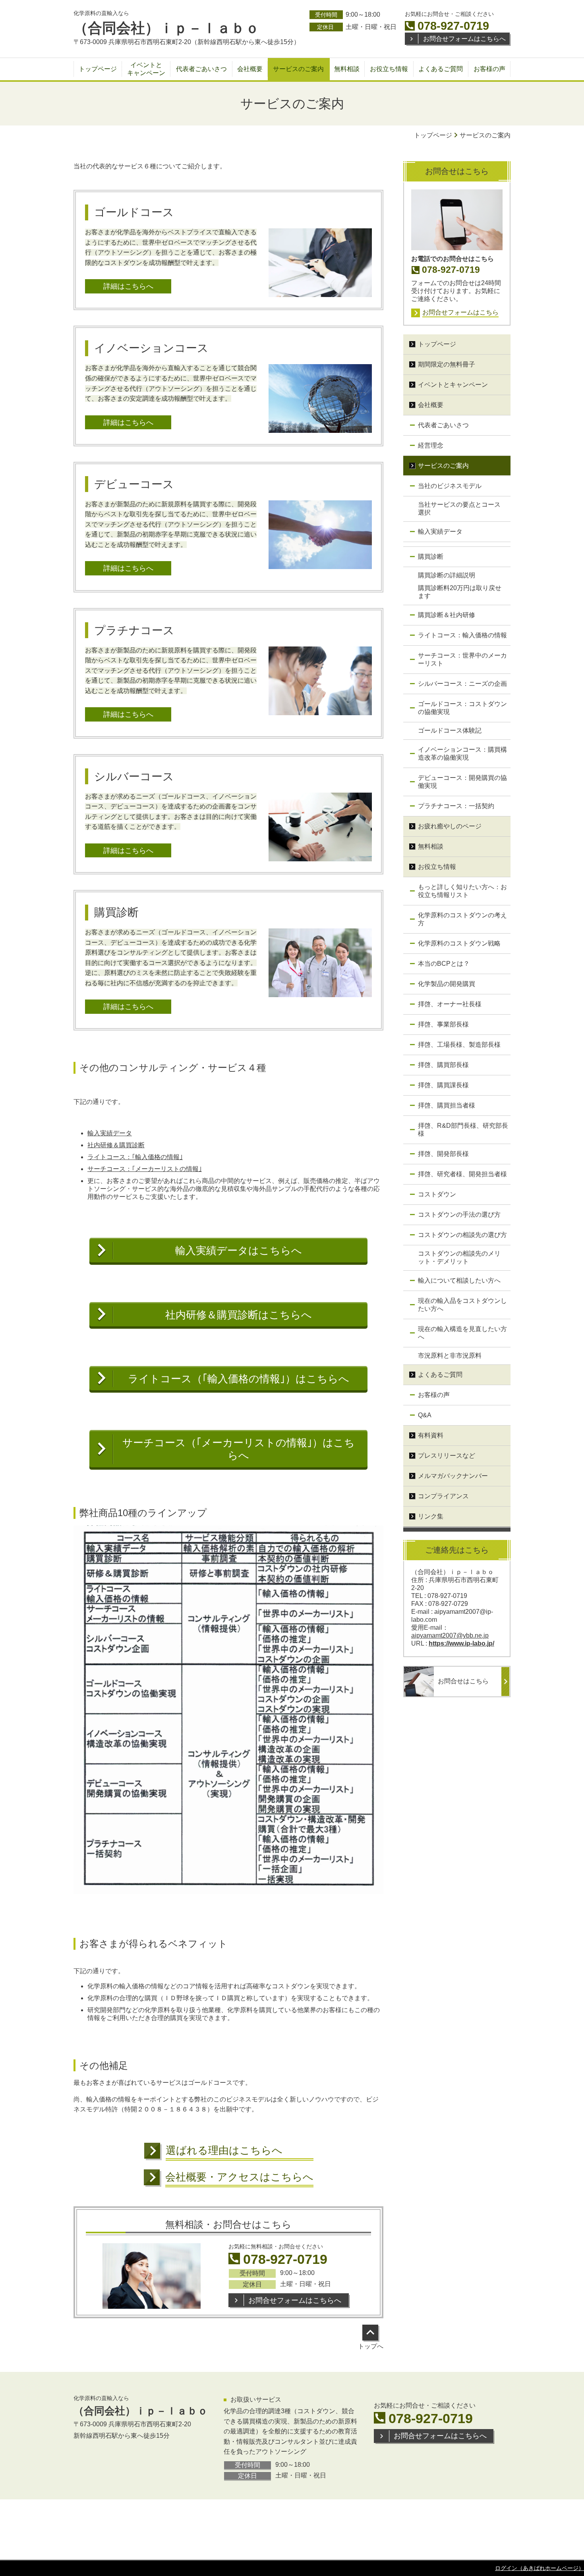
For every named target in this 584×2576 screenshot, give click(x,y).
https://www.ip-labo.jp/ (461, 1643)
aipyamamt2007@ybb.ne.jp (450, 1635)
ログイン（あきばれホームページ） (540, 2568)
